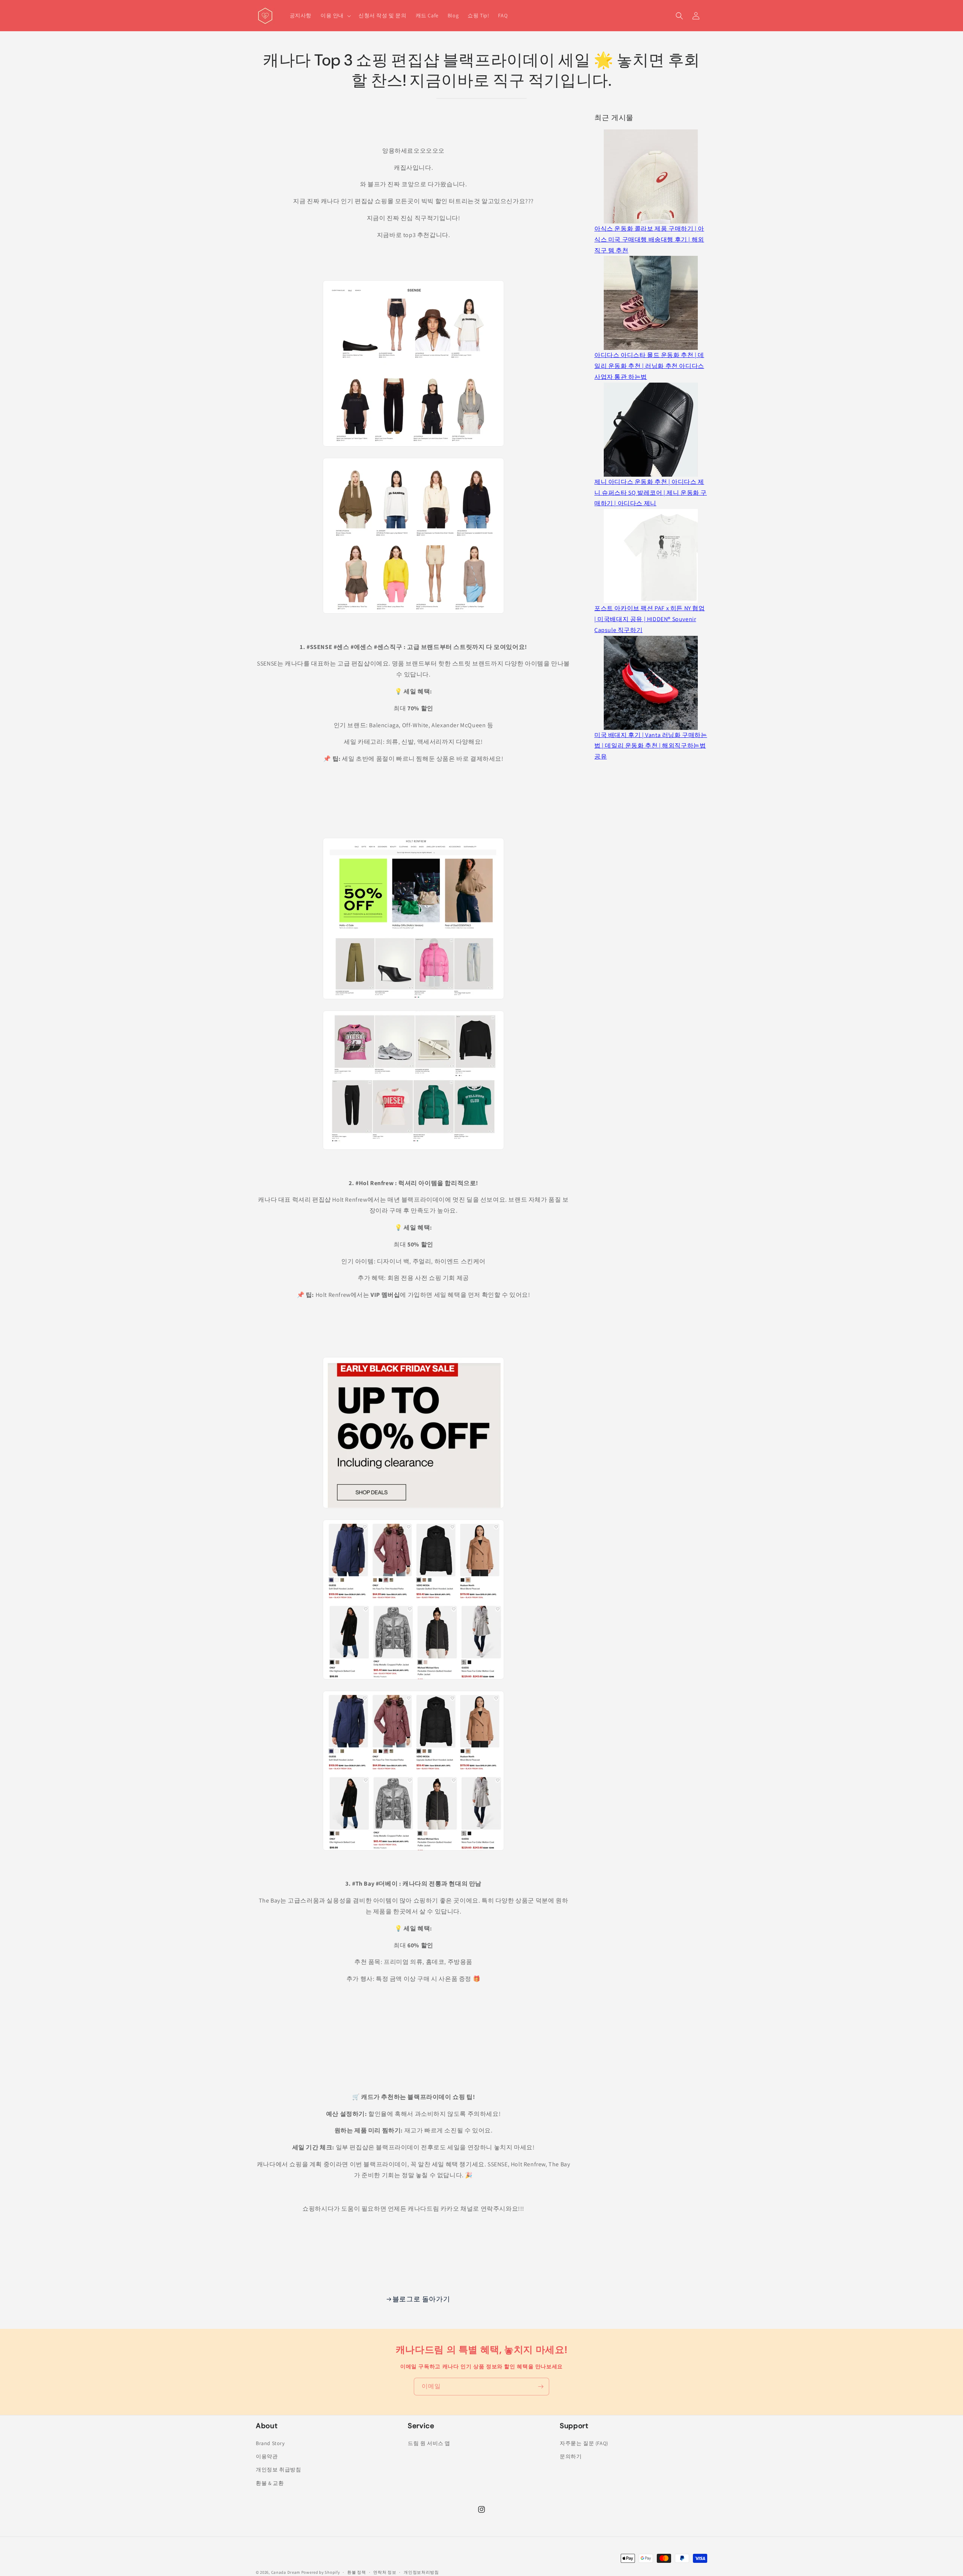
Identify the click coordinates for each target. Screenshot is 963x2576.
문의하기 (571, 2456)
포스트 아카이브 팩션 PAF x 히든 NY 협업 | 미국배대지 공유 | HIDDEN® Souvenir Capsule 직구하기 (650, 619)
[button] (335, 15)
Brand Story (270, 2443)
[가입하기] (541, 2387)
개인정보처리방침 (421, 2572)
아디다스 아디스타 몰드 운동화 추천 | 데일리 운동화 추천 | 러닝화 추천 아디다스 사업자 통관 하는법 (649, 366)
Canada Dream (286, 2572)
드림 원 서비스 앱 (429, 2443)
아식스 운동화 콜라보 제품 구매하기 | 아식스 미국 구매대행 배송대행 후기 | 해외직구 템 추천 (649, 239)
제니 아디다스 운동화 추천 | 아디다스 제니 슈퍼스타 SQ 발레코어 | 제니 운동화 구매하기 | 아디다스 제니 (651, 493)
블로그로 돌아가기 (421, 2299)
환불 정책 (357, 2572)
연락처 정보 (385, 2572)
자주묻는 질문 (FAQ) (584, 2443)
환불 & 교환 (270, 2483)
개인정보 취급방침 (278, 2470)
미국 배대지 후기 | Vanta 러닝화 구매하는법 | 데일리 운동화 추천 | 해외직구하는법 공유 (651, 746)
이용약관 (267, 2456)
